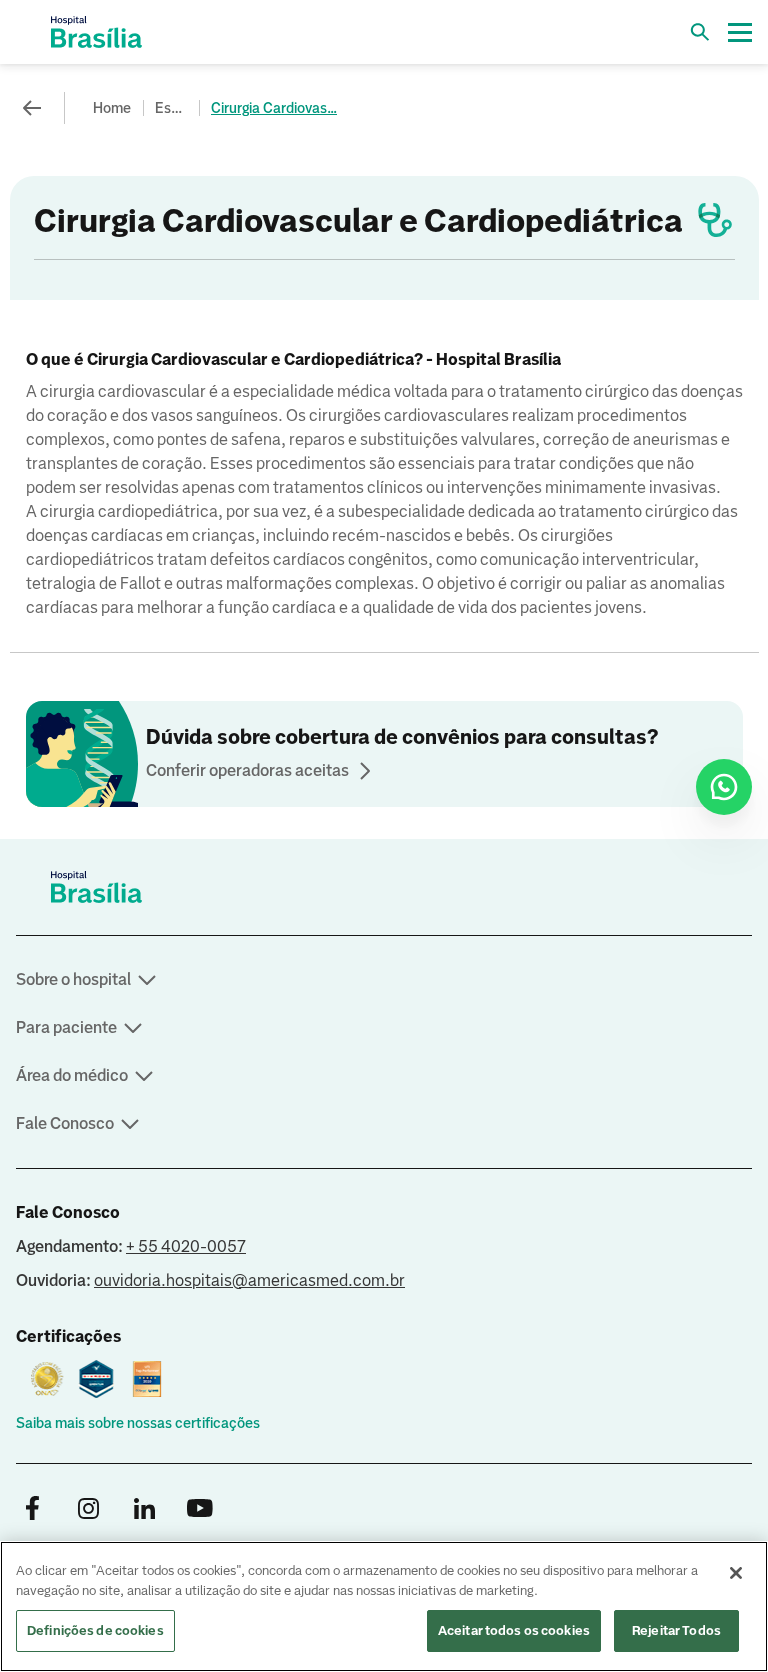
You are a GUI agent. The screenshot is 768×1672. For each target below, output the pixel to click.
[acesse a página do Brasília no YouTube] (200, 1509)
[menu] (740, 32)
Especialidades (173, 108)
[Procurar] (700, 32)
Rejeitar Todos (676, 1630)
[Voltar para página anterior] (32, 108)
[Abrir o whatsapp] (724, 787)
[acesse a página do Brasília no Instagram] (88, 1509)
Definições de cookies (95, 1630)
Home (112, 108)
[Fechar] (736, 1573)
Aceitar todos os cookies (514, 1630)
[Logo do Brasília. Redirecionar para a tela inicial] (96, 32)
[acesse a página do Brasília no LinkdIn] (144, 1509)
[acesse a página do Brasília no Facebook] (32, 1509)
